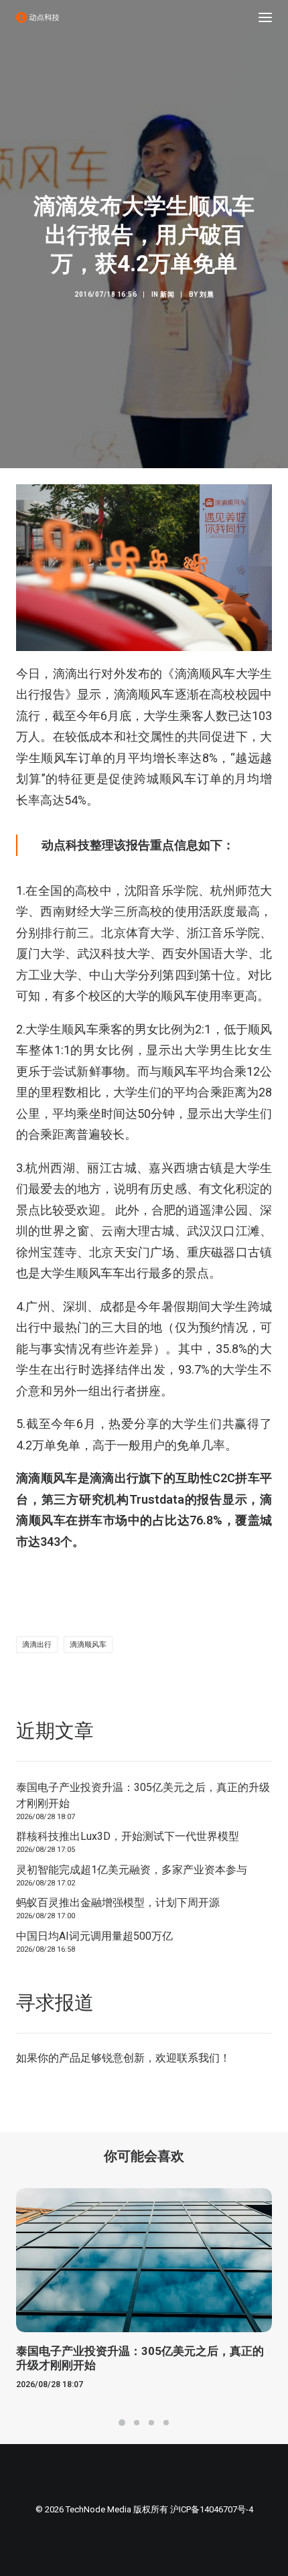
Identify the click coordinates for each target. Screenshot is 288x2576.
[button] (265, 17)
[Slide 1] (122, 2423)
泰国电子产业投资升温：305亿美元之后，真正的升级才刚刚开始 (143, 1795)
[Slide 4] (166, 2423)
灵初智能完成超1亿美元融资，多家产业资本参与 (132, 1870)
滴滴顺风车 (88, 1645)
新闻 (167, 294)
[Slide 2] (137, 2423)
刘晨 (207, 294)
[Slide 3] (151, 2423)
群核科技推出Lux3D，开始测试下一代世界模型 (128, 1836)
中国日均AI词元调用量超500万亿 (94, 1936)
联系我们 (198, 2058)
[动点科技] (38, 17)
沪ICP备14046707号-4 (212, 2509)
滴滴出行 (37, 1645)
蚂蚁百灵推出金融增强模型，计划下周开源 (118, 1903)
